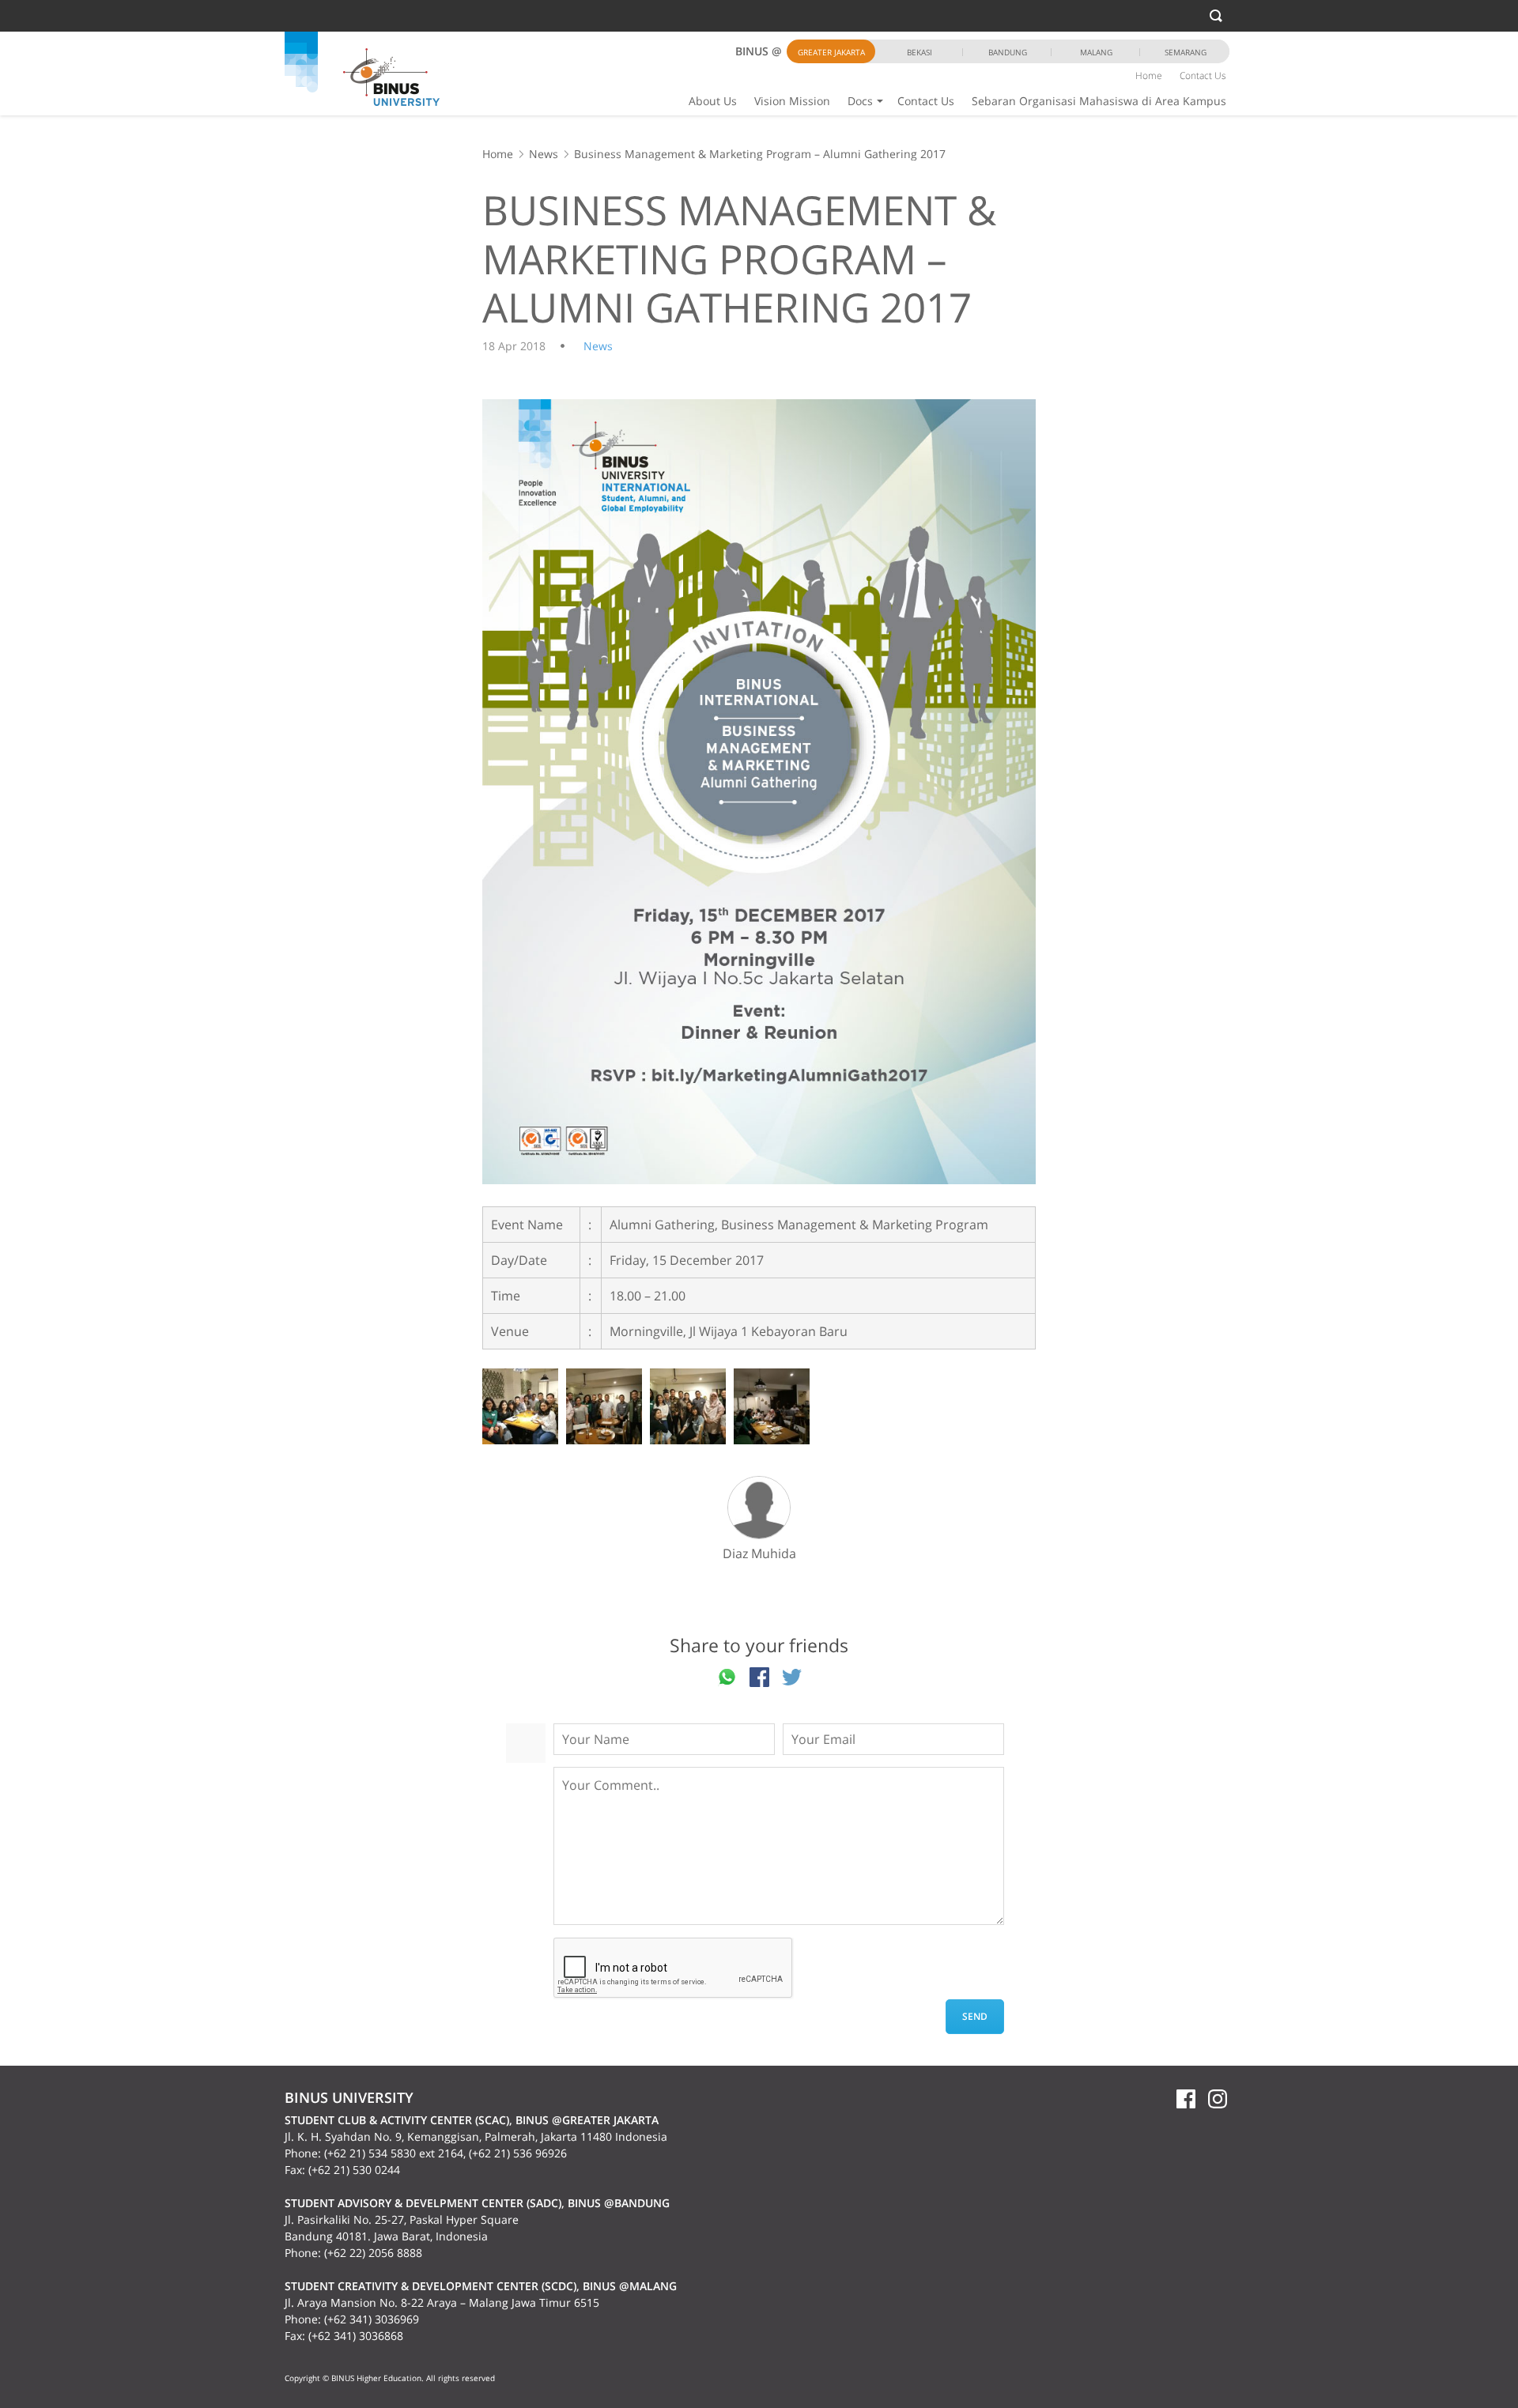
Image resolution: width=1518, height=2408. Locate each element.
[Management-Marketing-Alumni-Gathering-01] (759, 792)
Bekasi (919, 52)
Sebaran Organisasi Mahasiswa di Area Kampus (1099, 101)
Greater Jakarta (831, 52)
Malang (1096, 52)
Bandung (1008, 52)
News (544, 154)
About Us (713, 101)
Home (1149, 75)
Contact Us (926, 101)
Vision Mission (792, 101)
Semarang (1186, 52)
